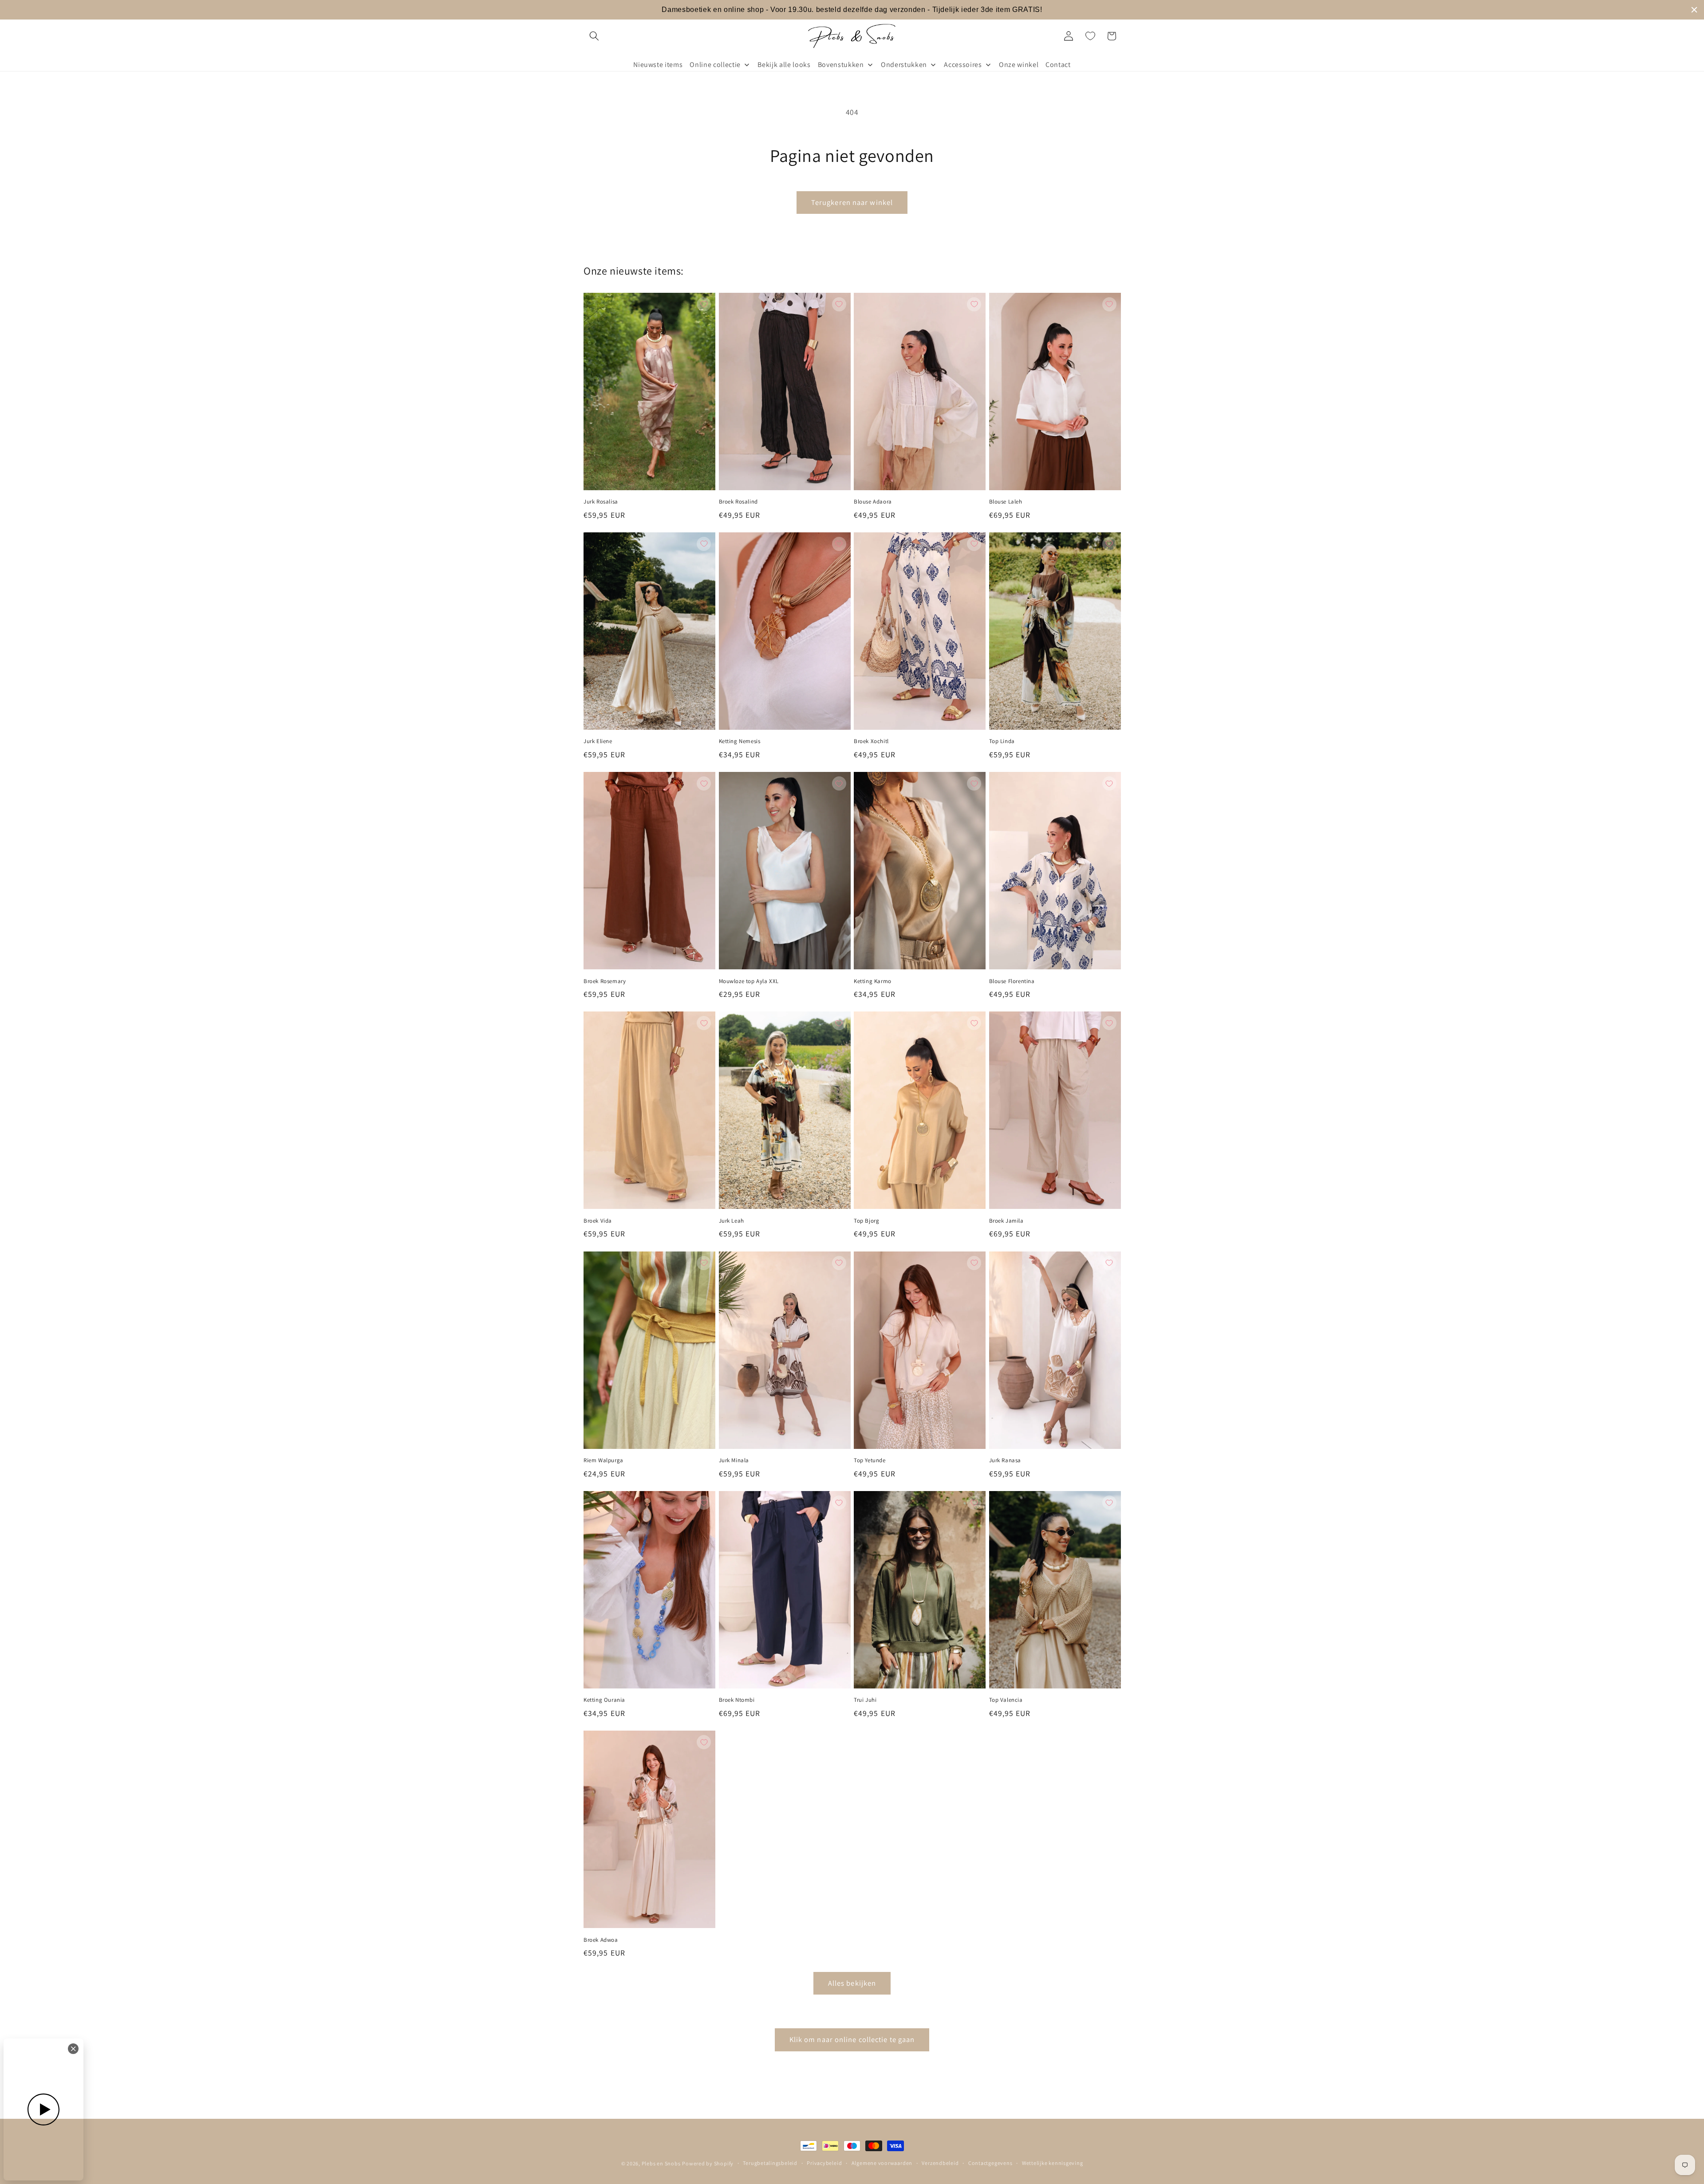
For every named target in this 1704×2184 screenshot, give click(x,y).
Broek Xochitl (871, 741)
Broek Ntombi (737, 1700)
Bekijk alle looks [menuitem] (784, 65)
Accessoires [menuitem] (963, 65)
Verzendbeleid (940, 2163)
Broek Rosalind (738, 502)
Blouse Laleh (1006, 502)
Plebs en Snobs (661, 2163)
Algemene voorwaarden (882, 2163)
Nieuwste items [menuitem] (658, 65)
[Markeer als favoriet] (704, 304)
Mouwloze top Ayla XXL (749, 981)
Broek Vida (598, 1221)
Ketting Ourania (604, 1700)
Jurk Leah (732, 1221)
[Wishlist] (1090, 36)
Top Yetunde (870, 1460)
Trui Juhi (865, 1700)
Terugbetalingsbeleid (770, 2163)
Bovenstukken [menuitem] (841, 65)
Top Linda (1002, 741)
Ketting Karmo (873, 981)
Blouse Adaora (873, 502)
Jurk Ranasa (1005, 1460)
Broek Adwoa (601, 1940)
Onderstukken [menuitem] (904, 65)
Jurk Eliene (598, 741)
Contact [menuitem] (1058, 65)
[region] (852, 10)
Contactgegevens (990, 2163)
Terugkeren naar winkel (852, 202)
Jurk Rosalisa (601, 502)
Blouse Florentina (1012, 981)
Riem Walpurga (603, 1460)
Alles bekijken (852, 1983)
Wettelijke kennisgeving (1053, 2163)
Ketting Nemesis (740, 741)
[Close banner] (1694, 10)
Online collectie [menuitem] (715, 65)
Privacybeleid (824, 2163)
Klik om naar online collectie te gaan (852, 2039)
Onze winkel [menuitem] (1019, 65)
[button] (594, 36)
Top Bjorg (866, 1221)
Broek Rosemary (605, 981)
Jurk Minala (734, 1460)
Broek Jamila (1006, 1221)
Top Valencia (1006, 1700)
